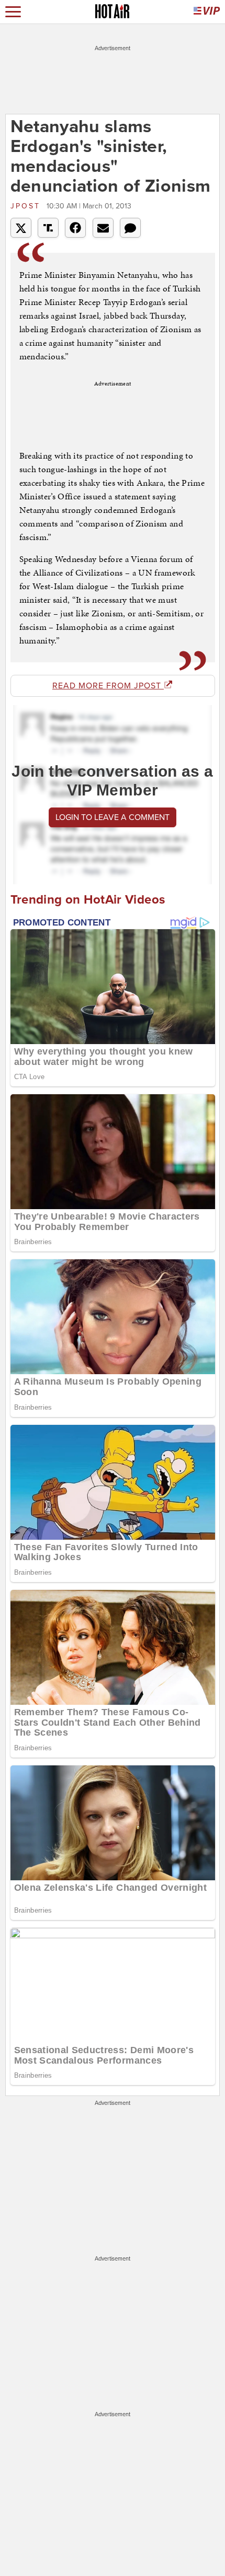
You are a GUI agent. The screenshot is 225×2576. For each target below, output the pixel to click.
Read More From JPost (108, 686)
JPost (27, 206)
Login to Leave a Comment (113, 817)
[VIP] (207, 12)
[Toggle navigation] (13, 12)
